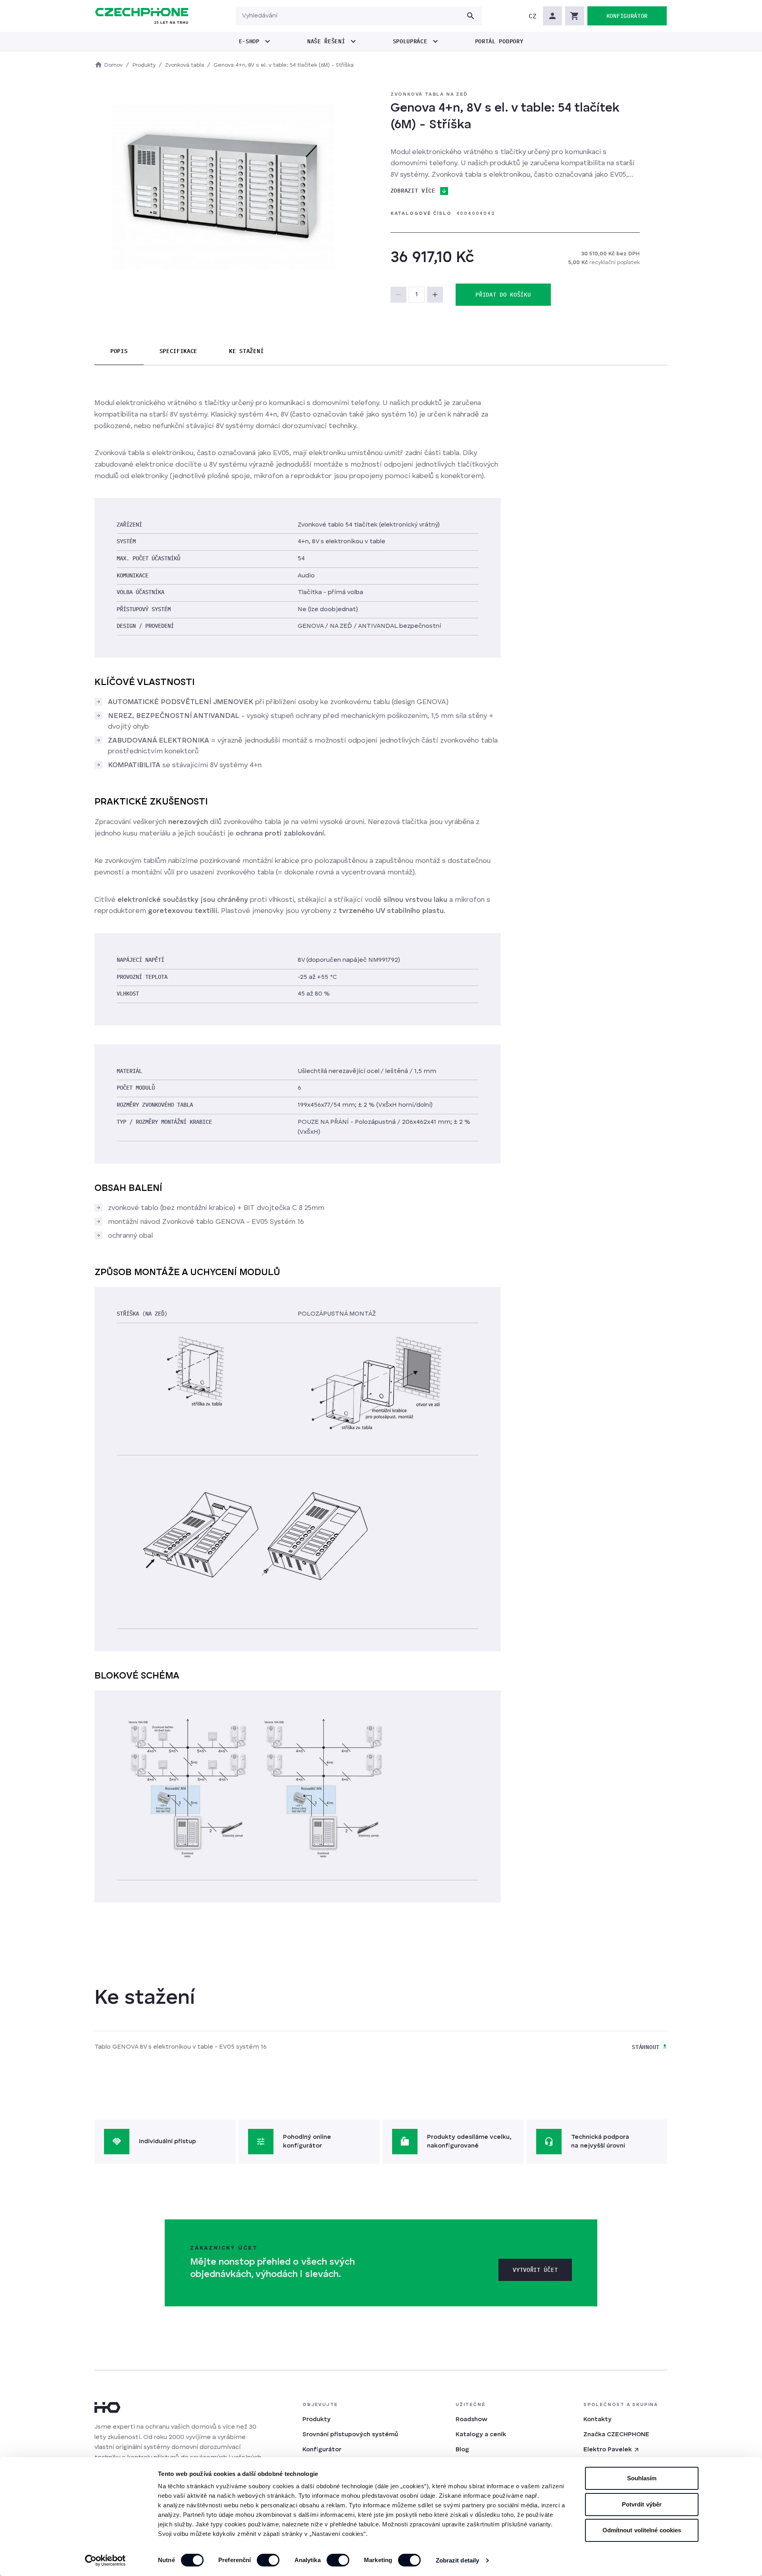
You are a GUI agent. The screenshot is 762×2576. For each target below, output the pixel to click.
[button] (533, 16)
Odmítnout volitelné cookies (642, 2530)
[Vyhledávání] (471, 16)
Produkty (317, 2420)
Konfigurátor (322, 2450)
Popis (119, 351)
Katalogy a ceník (481, 2435)
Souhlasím (642, 2478)
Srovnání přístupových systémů (350, 2435)
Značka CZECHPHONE (616, 2435)
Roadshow (471, 2420)
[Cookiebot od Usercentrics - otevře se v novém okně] (105, 2561)
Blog (462, 2450)
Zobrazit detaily (458, 2560)
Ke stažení (246, 351)
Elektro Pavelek (608, 2450)
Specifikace (179, 351)
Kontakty (597, 2420)
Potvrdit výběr (642, 2504)
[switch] (268, 2560)
